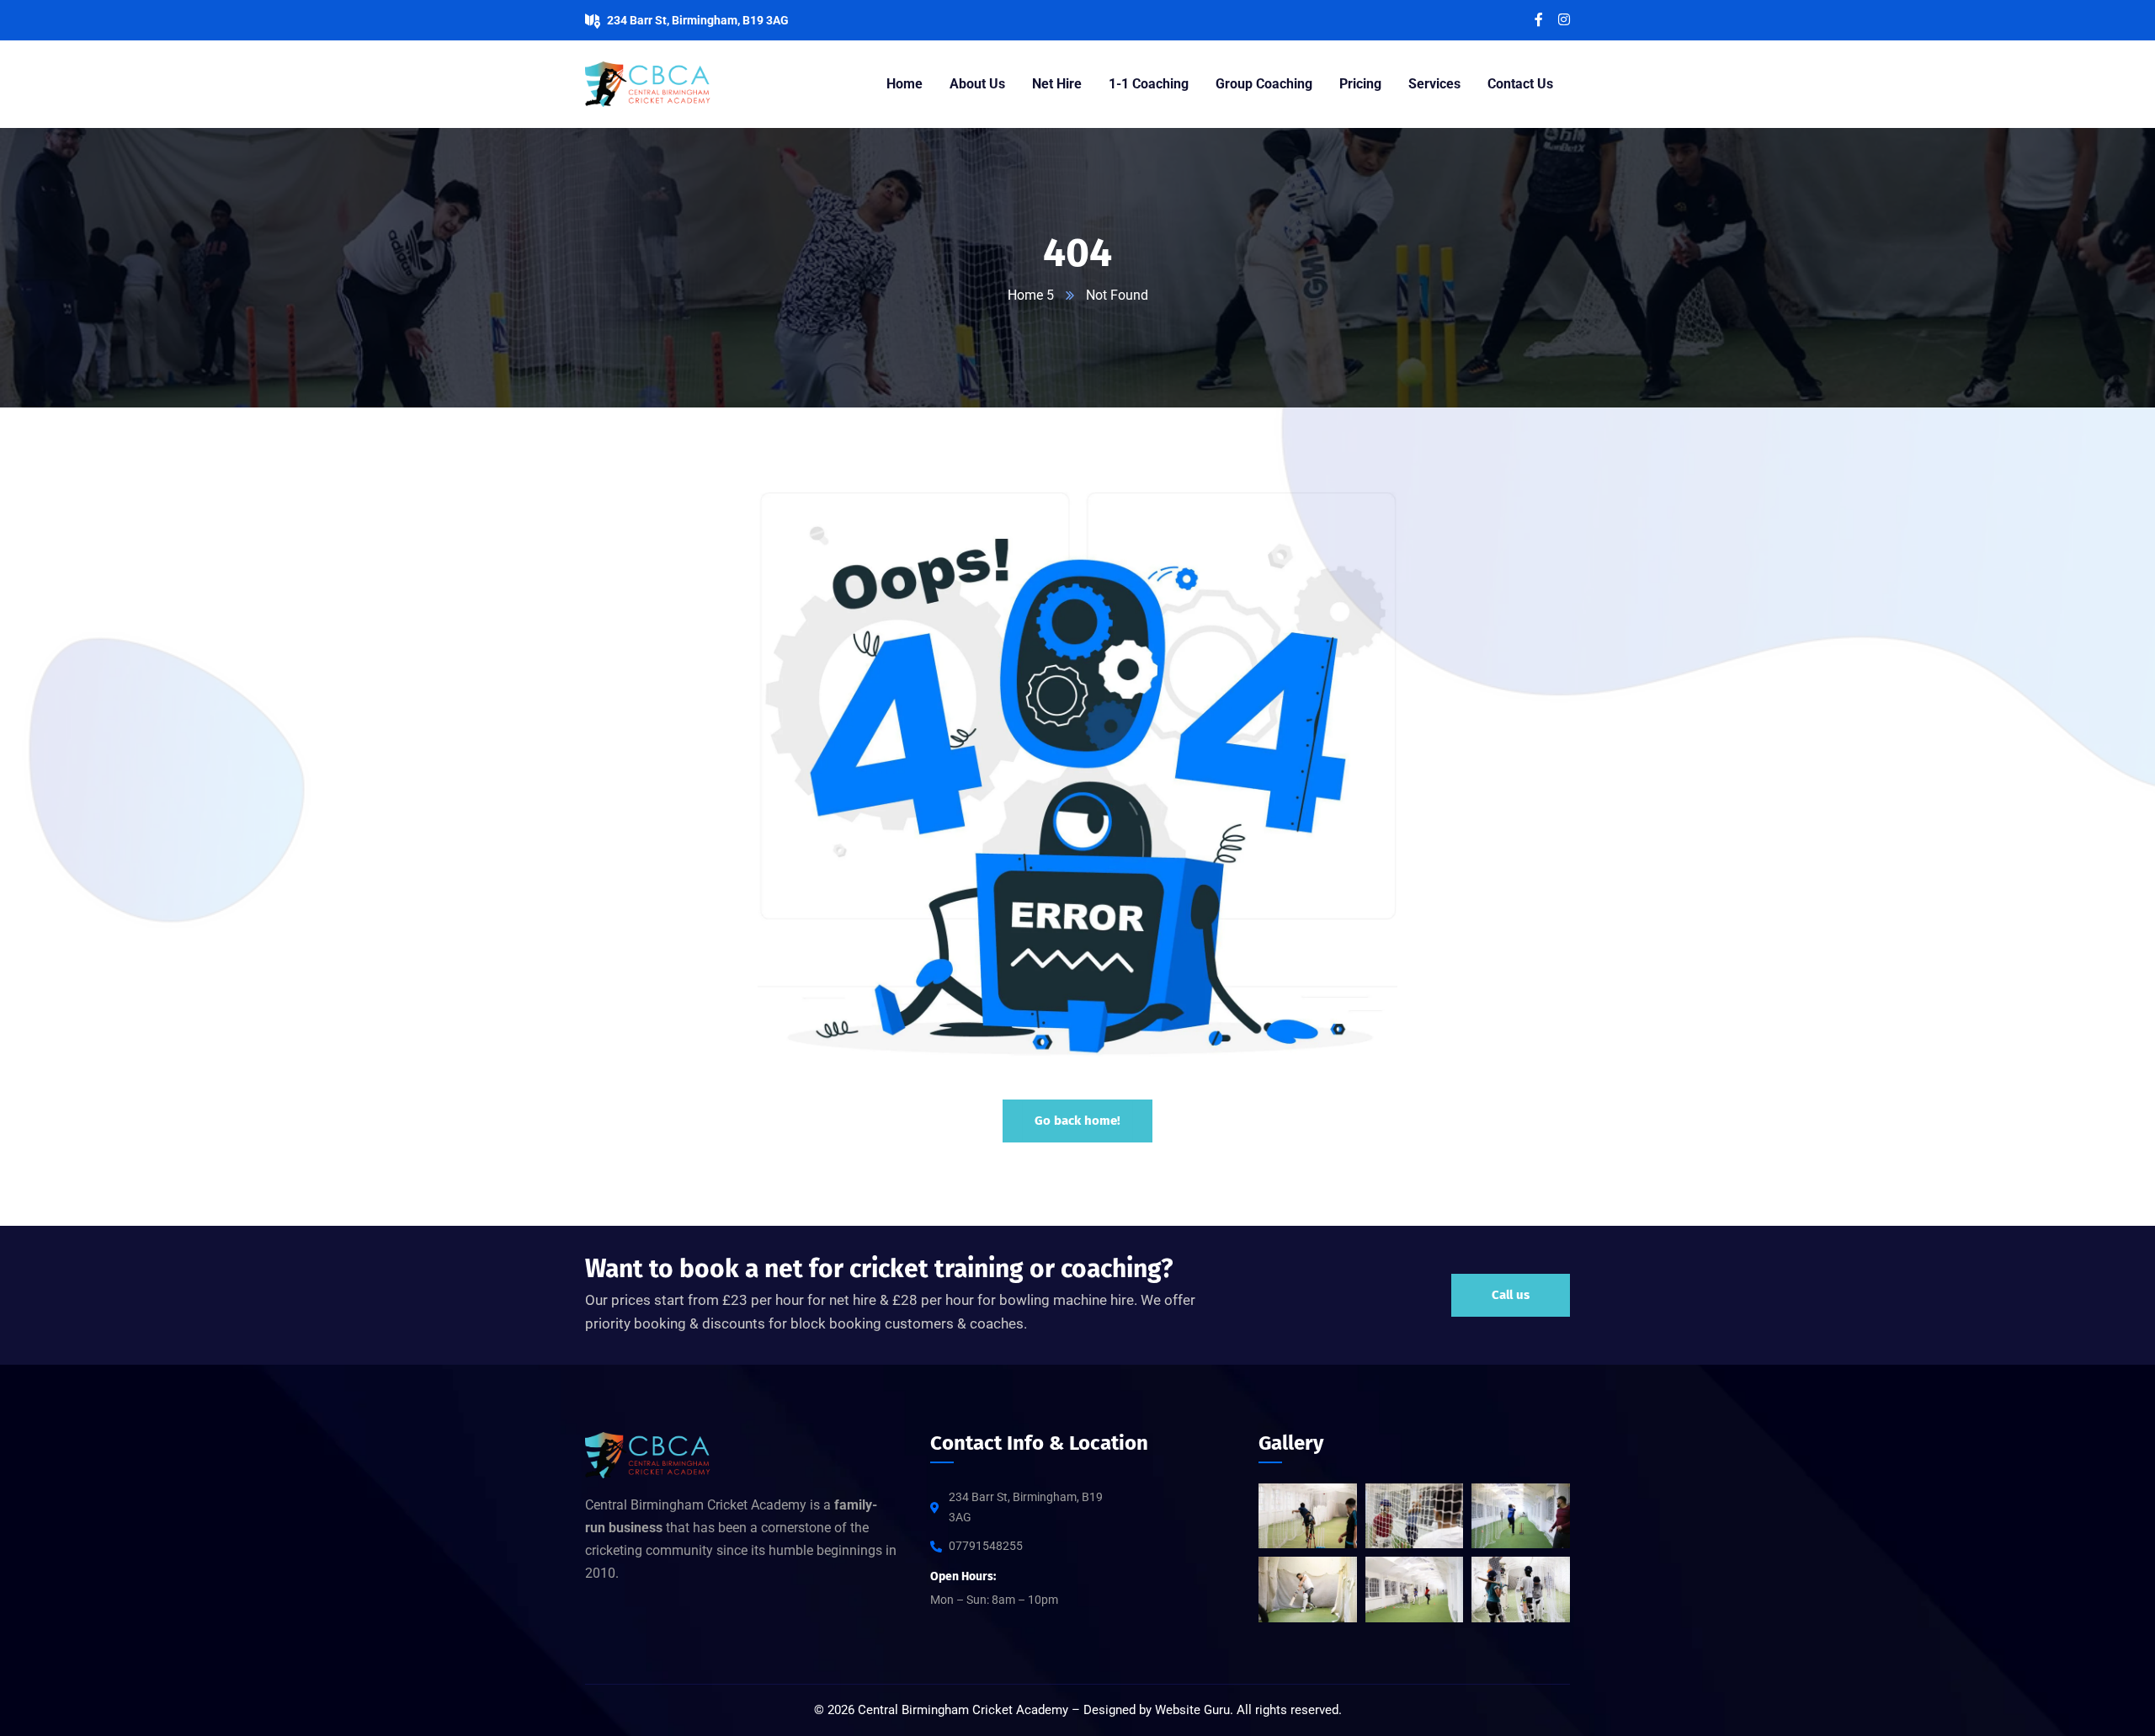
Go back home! (1077, 1121)
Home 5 (1031, 295)
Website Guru (1192, 1710)
